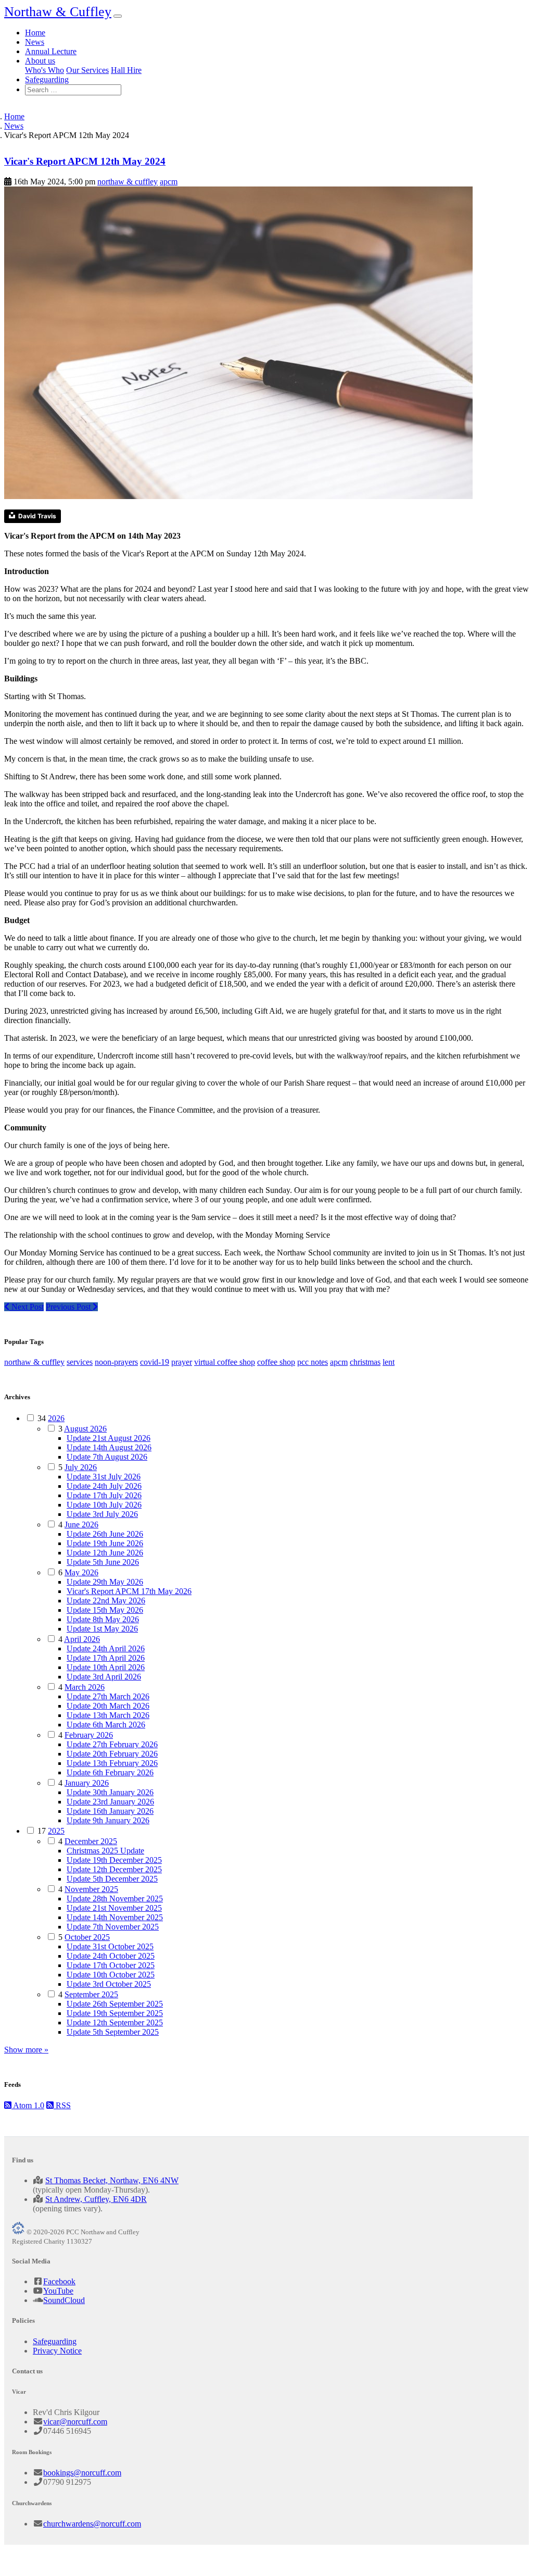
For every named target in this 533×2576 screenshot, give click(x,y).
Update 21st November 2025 (114, 1908)
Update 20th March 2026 (108, 1706)
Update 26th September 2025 (115, 2004)
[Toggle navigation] (118, 16)
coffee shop (276, 1362)
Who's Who (45, 70)
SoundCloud (64, 2300)
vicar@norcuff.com (75, 2422)
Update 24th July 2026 (104, 1486)
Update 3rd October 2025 (109, 1984)
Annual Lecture (51, 51)
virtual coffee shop (225, 1362)
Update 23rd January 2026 (110, 1802)
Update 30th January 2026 (110, 1792)
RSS (62, 2105)
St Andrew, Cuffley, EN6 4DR (96, 2199)
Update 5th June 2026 (103, 1562)
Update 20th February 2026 (112, 1754)
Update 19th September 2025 (115, 2013)
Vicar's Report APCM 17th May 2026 (129, 1591)
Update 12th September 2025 (115, 2023)
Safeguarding (47, 79)
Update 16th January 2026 (110, 1811)
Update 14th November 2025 (115, 1917)
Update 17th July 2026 (104, 1495)
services (80, 1362)
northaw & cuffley (128, 182)
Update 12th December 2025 (114, 1869)
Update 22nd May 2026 (106, 1601)
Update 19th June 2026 (105, 1543)
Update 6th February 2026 (110, 1772)
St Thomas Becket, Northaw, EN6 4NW (112, 2180)
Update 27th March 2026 (108, 1696)
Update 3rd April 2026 (104, 1677)
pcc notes (313, 1362)
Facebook (59, 2281)
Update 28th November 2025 (115, 1899)
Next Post (27, 1307)
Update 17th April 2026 (106, 1658)
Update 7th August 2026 (107, 1457)
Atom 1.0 (28, 2105)
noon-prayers (116, 1362)
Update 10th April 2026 (106, 1667)
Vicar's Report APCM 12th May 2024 (85, 161)
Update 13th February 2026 (112, 1763)
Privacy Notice (57, 2351)
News (35, 42)
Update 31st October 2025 (110, 1946)
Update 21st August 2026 (109, 1438)
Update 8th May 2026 (103, 1619)
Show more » (26, 2050)
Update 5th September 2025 (113, 2032)
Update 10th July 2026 (104, 1505)
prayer (182, 1362)
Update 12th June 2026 (105, 1553)
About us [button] (40, 61)
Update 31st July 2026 (104, 1477)
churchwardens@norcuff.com (92, 2524)
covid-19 (155, 1362)
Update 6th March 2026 (106, 1725)
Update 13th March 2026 (108, 1715)
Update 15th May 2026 (105, 1610)
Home (35, 33)
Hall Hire (126, 70)
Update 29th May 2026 (105, 1582)
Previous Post (69, 1307)
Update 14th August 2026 (109, 1447)
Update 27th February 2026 (112, 1744)
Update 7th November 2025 (113, 1927)
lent (389, 1362)
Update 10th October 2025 (111, 1975)
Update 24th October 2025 (111, 1956)
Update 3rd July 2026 (102, 1514)
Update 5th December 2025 (112, 1879)
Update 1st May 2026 (102, 1629)
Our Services (87, 70)
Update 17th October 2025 (111, 1965)
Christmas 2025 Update (105, 1851)
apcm (169, 182)
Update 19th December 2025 (114, 1860)
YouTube (58, 2291)
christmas (365, 1362)
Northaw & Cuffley (58, 12)
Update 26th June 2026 (105, 1534)
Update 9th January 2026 (108, 1820)
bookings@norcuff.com (82, 2473)
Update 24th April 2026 (106, 1648)
